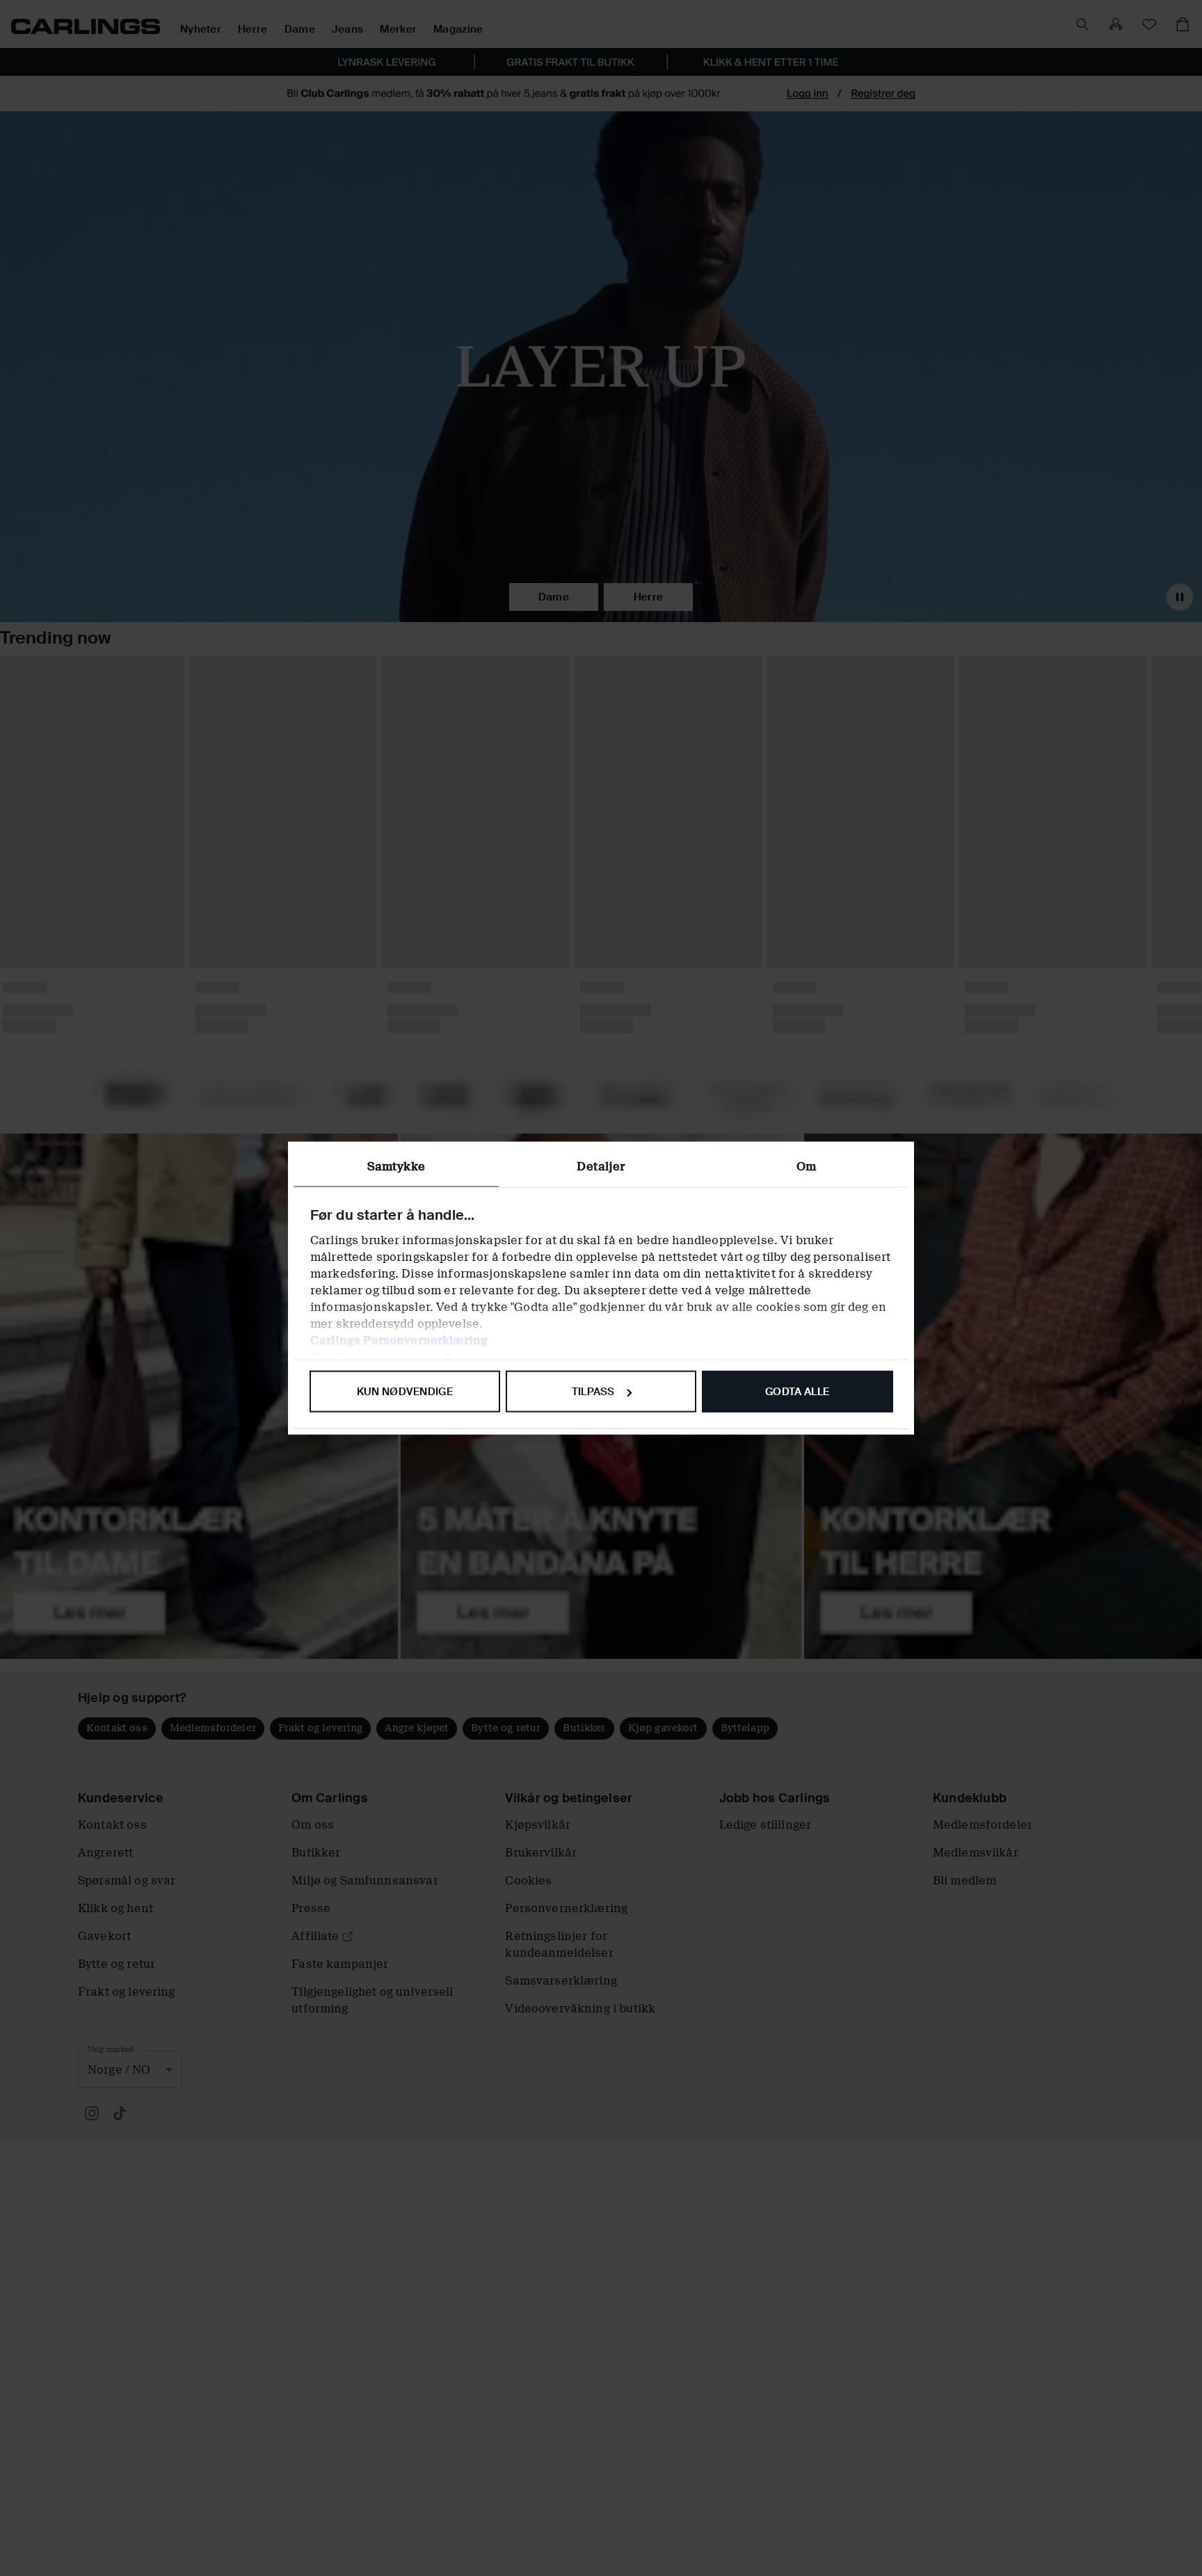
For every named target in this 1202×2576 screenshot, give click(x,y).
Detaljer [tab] (601, 1167)
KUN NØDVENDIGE (405, 1392)
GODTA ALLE (797, 1392)
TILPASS (593, 1392)
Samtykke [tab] (396, 1167)
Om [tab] (806, 1167)
